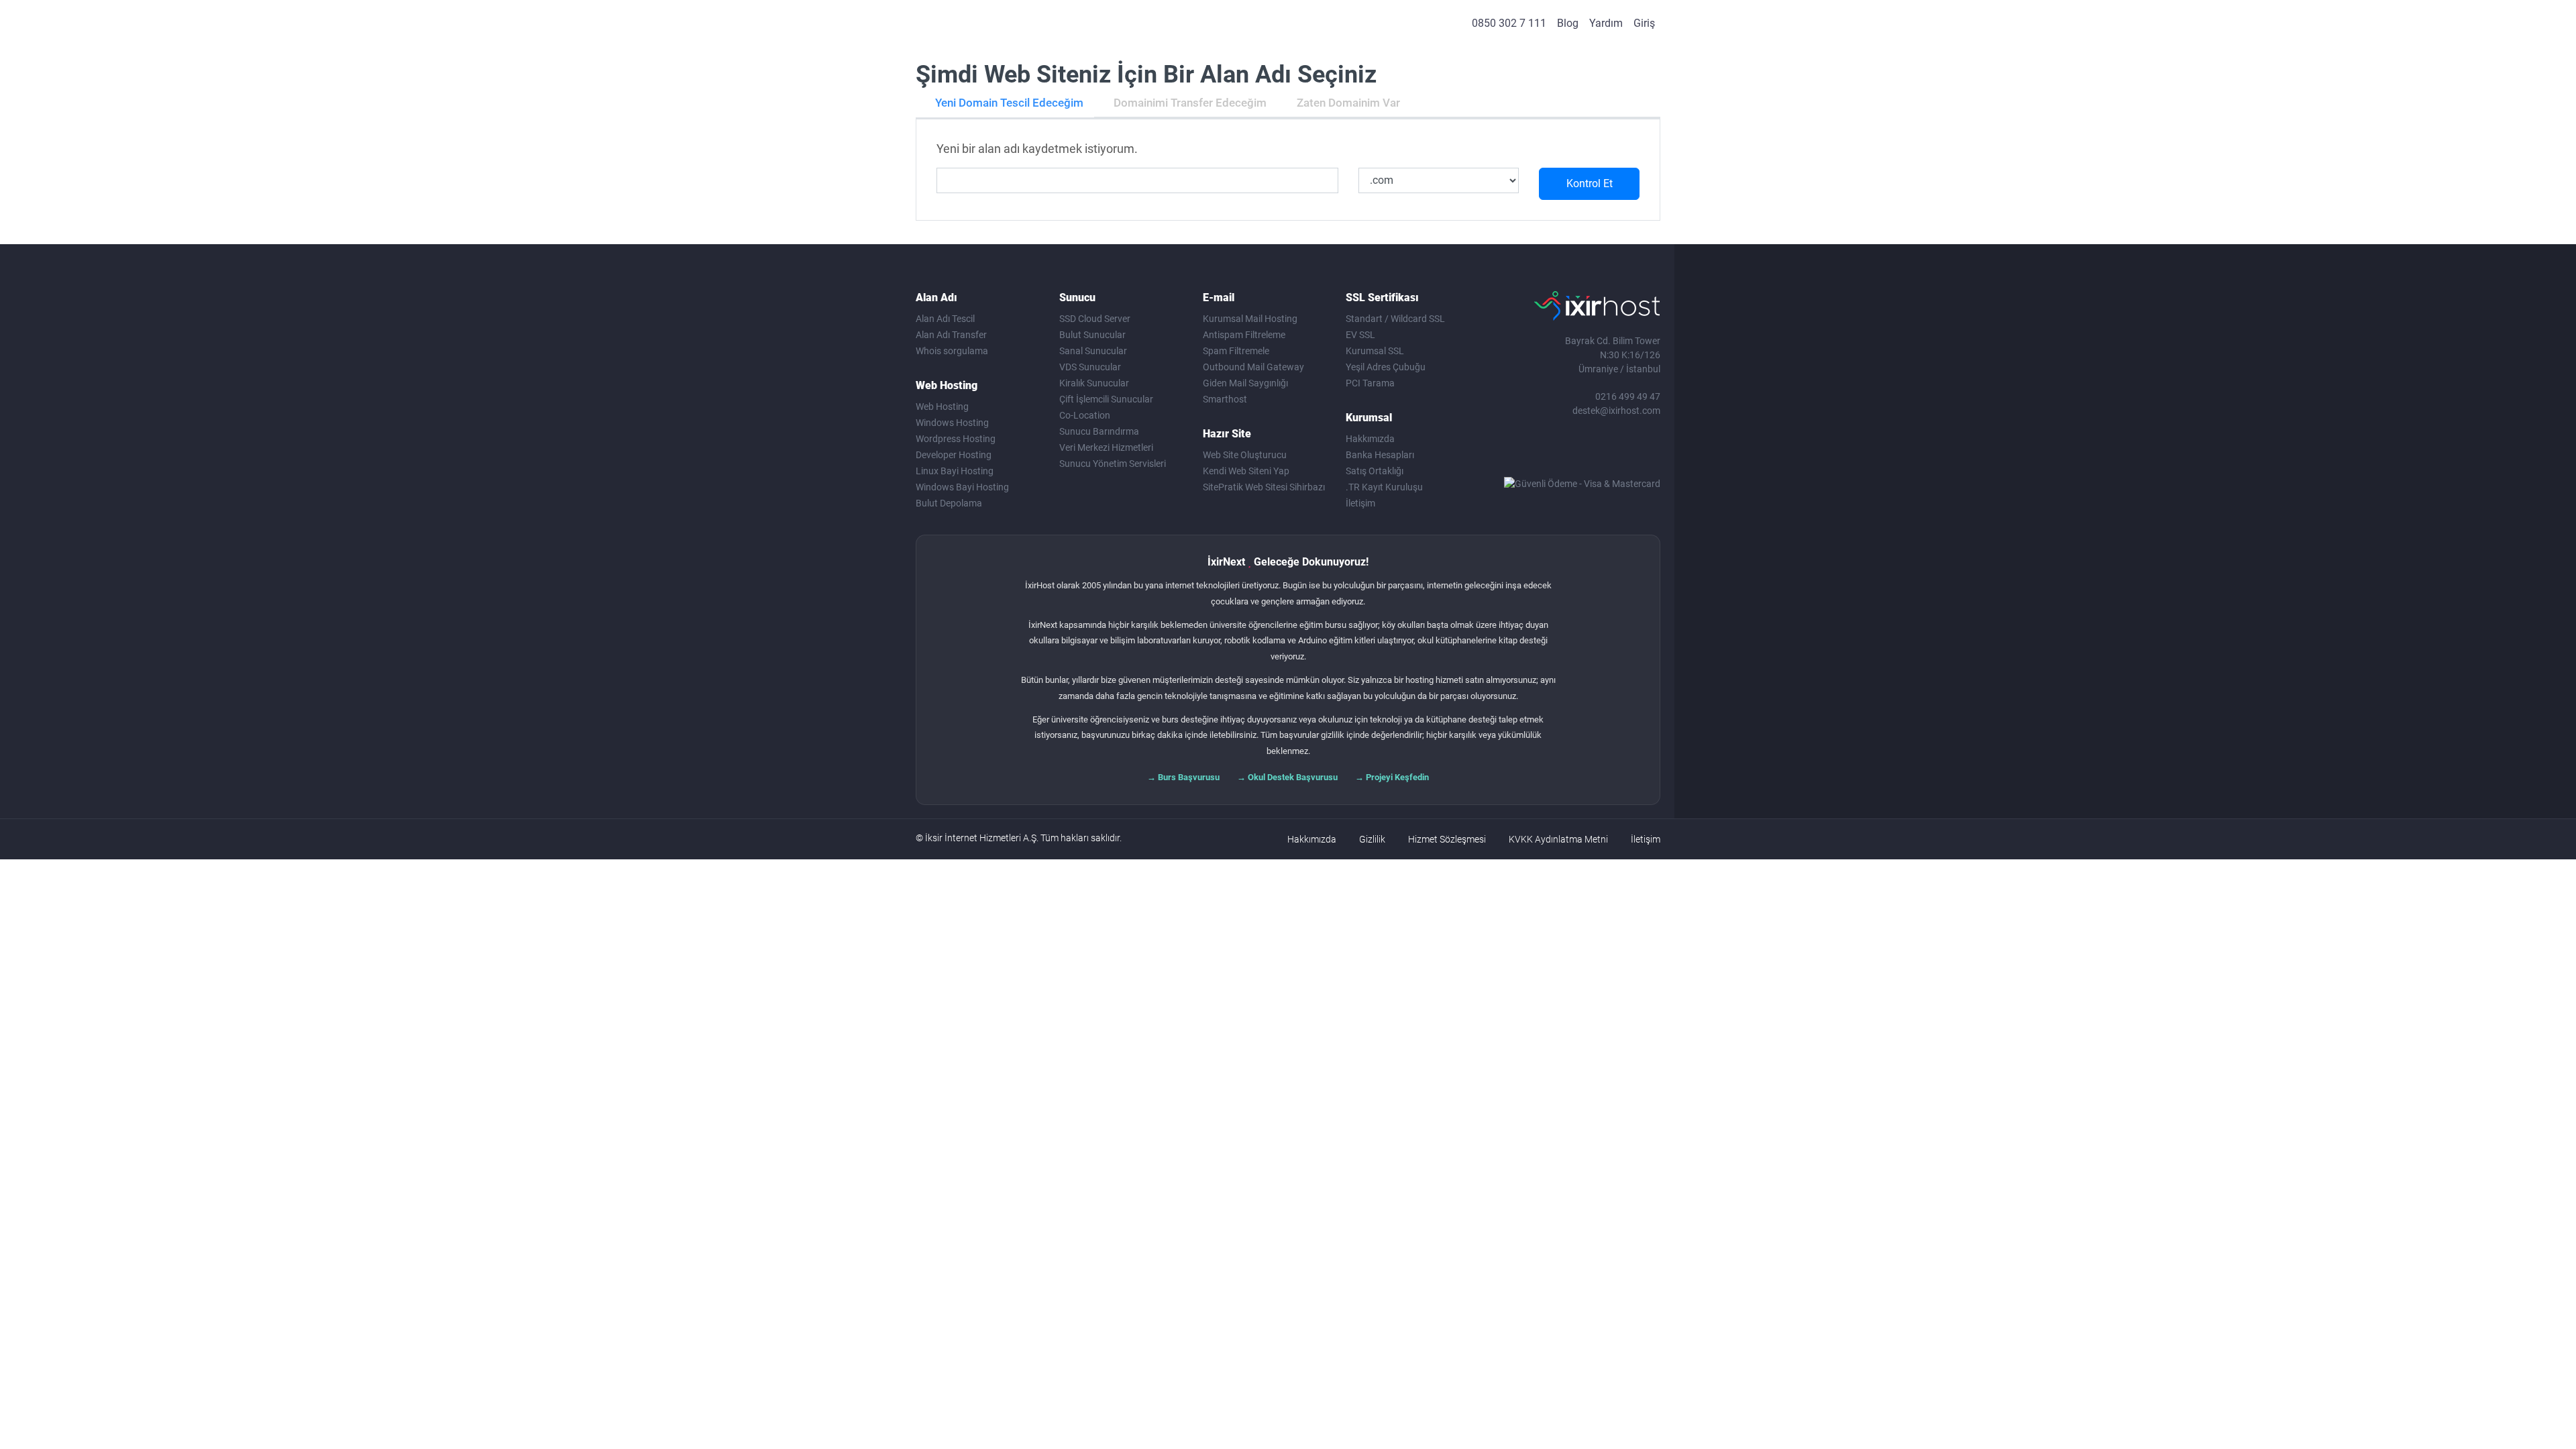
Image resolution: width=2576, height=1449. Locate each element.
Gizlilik (1372, 839)
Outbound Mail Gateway (1253, 367)
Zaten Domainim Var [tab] (1348, 103)
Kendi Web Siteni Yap (1246, 471)
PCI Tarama (1370, 383)
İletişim (1360, 503)
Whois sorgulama (952, 351)
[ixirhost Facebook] (1538, 451)
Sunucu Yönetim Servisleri (1113, 464)
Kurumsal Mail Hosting (1250, 319)
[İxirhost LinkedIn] (1620, 451)
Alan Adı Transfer (951, 335)
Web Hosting (942, 407)
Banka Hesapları (1380, 455)
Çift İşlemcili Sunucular (1106, 399)
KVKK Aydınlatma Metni (1558, 839)
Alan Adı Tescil (945, 319)
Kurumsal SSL (1375, 351)
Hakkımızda (1370, 439)
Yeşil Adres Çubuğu (1386, 367)
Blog (1568, 23)
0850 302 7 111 (1509, 23)
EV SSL (1360, 335)
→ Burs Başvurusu (1183, 777)
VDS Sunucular (1090, 367)
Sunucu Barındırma (1099, 431)
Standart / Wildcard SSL (1395, 319)
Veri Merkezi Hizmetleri (1106, 447)
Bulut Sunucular (1092, 335)
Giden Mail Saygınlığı (1245, 383)
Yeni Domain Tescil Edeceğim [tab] (1009, 103)
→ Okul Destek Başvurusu (1287, 777)
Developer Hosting (954, 455)
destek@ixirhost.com (1616, 411)
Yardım (1606, 23)
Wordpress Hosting (956, 439)
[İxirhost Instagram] (1593, 451)
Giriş (1644, 23)
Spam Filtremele (1236, 351)
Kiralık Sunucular (1094, 383)
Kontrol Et (1590, 183)
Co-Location (1085, 415)
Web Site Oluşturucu (1245, 455)
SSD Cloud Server (1095, 319)
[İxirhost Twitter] (1565, 451)
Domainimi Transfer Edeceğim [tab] (1190, 103)
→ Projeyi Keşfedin (1392, 777)
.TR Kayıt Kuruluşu (1384, 487)
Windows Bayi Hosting (962, 487)
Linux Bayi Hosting (955, 471)
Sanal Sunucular (1093, 351)
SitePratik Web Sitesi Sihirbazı (1264, 487)
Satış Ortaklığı (1375, 471)
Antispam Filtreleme (1244, 335)
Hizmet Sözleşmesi (1447, 839)
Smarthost (1225, 399)
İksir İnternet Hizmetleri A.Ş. (982, 838)
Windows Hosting (952, 423)
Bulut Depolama (949, 503)
